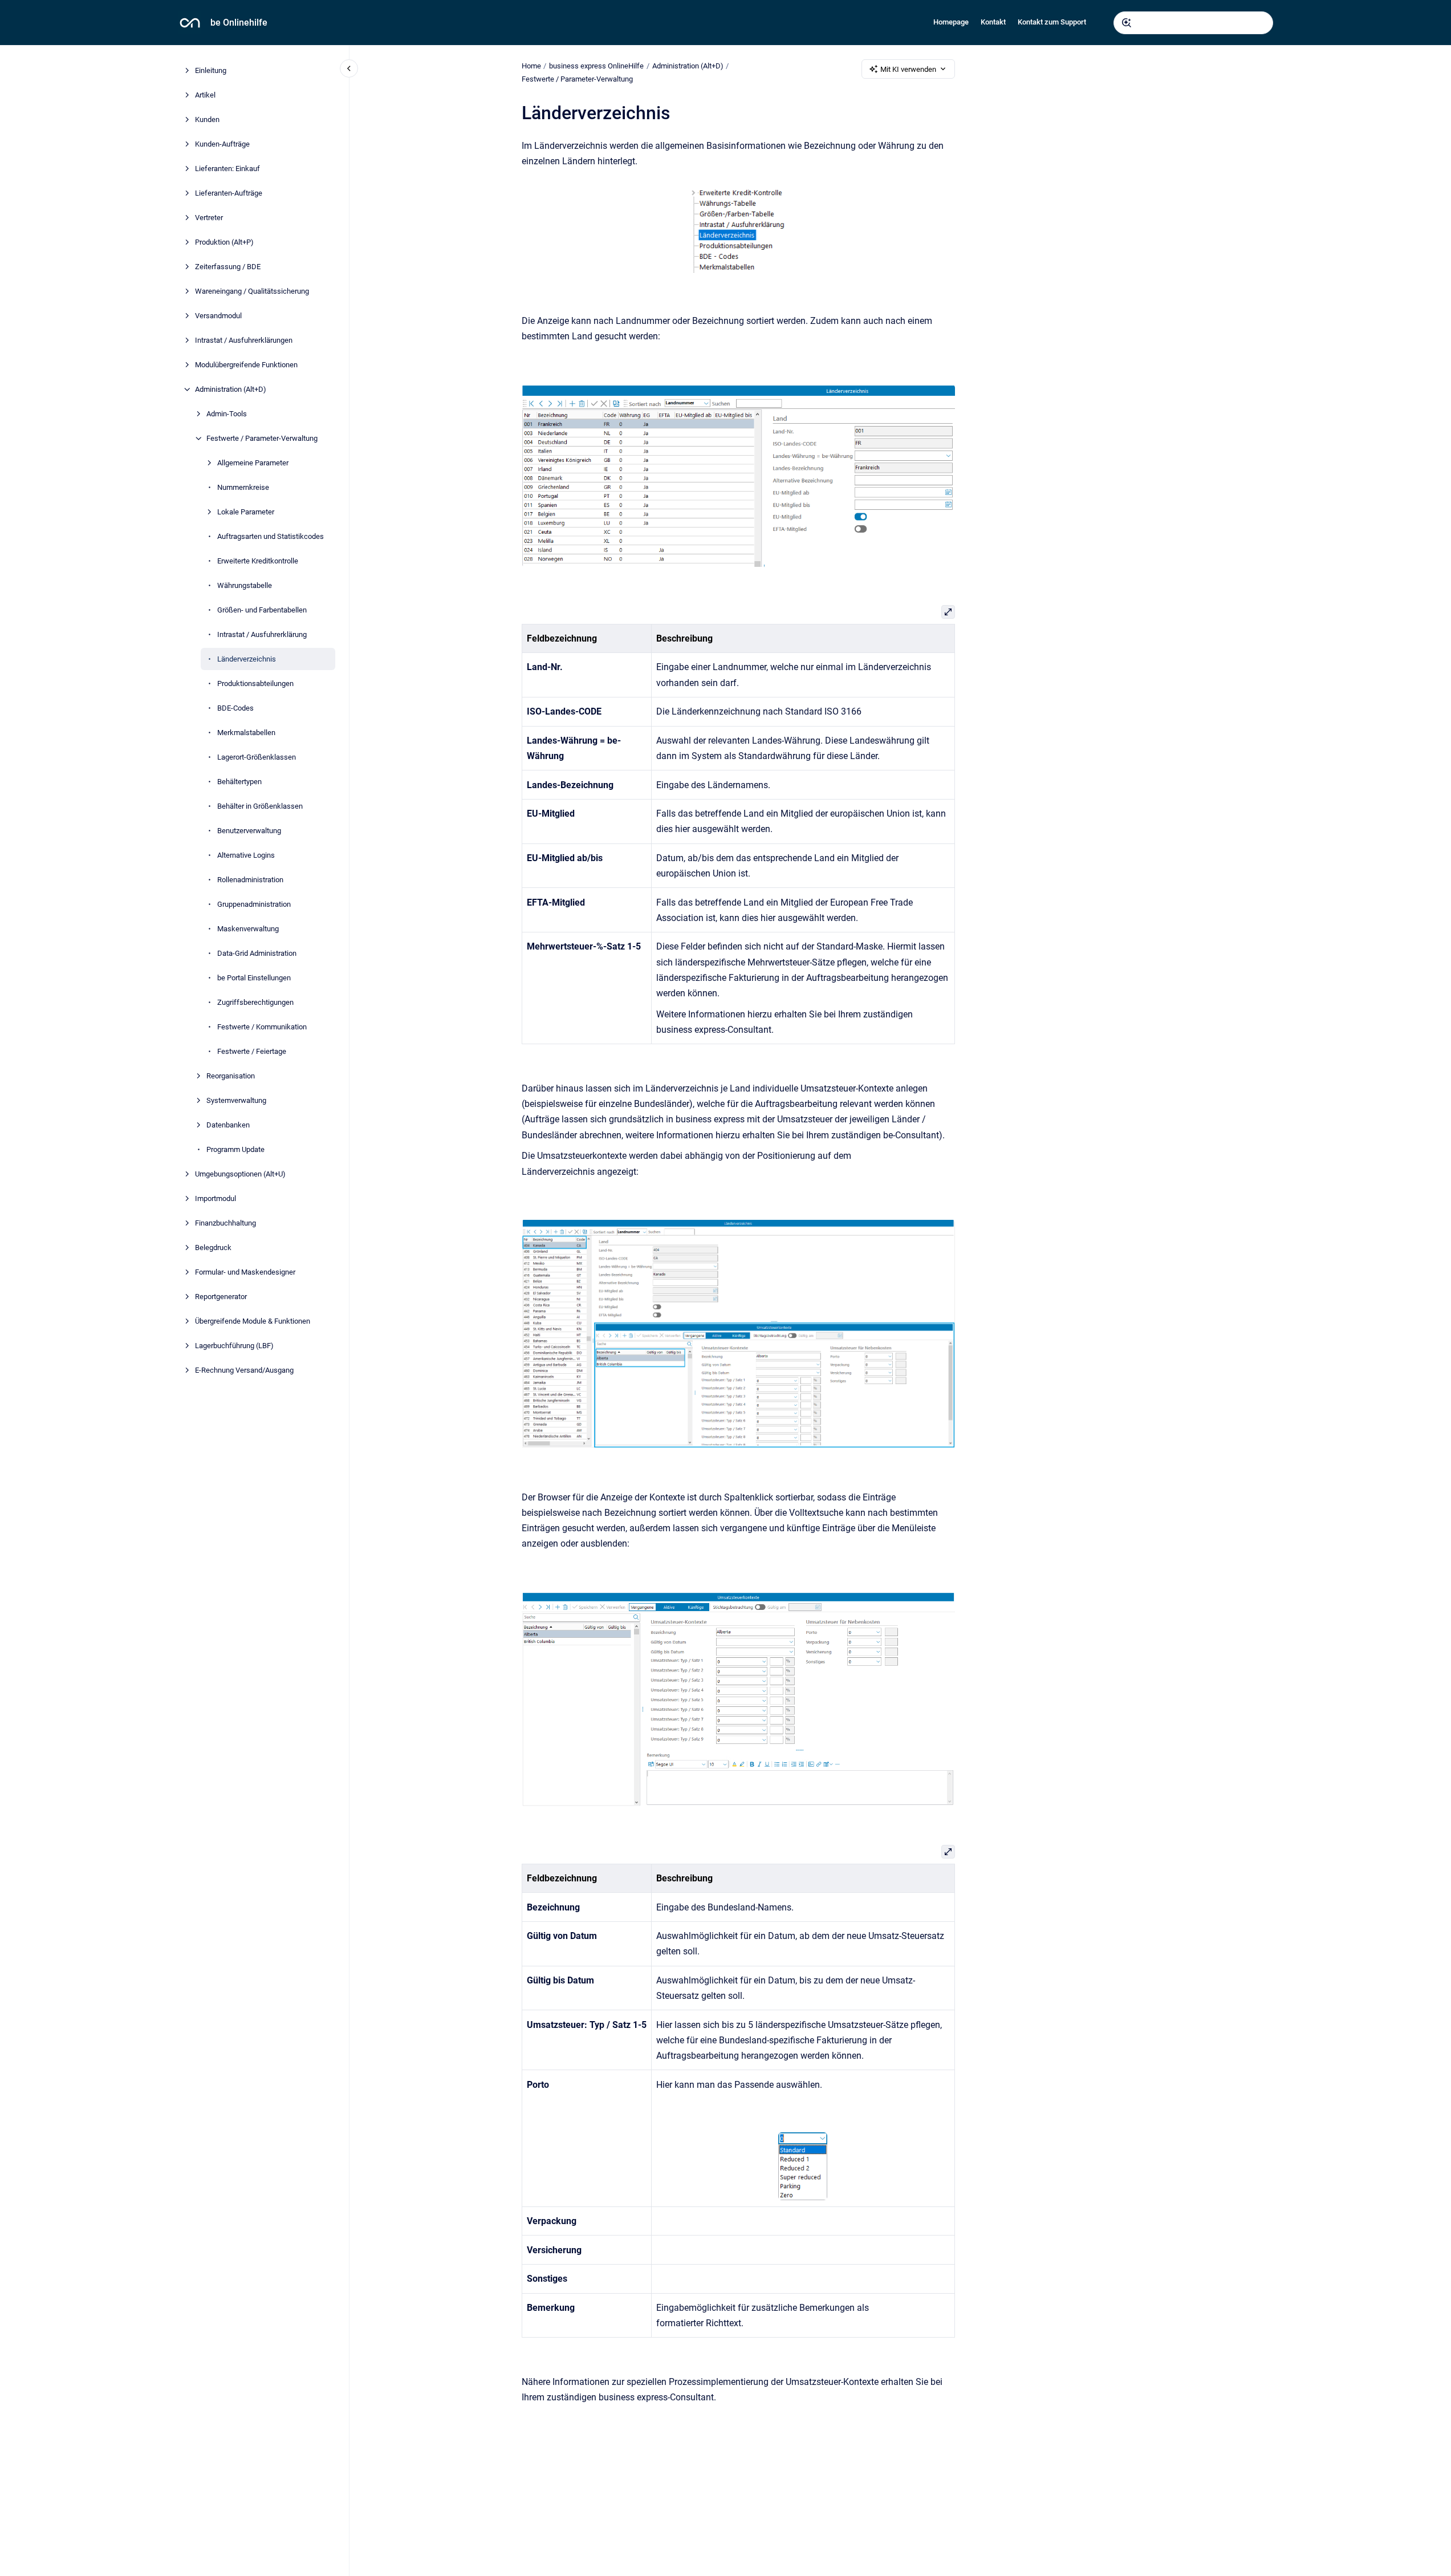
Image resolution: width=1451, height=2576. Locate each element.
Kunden (207, 119)
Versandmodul (218, 316)
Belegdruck (213, 1248)
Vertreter (209, 218)
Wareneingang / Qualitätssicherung (252, 291)
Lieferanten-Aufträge (229, 193)
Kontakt (993, 22)
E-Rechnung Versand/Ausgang (244, 1370)
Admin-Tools (227, 414)
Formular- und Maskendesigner (245, 1272)
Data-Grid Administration (257, 953)
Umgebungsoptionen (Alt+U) (240, 1174)
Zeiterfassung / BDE (228, 267)
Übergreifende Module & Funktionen (253, 1321)
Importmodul (216, 1198)
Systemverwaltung (236, 1100)
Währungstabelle (245, 585)
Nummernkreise (243, 487)
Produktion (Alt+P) (224, 242)
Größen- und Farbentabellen (262, 610)
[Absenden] (1127, 23)
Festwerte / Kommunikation (262, 1027)
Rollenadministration (250, 880)
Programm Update (235, 1149)
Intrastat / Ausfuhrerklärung (262, 634)
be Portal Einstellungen (254, 978)
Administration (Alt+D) (231, 389)
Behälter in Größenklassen (260, 806)
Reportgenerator (221, 1297)
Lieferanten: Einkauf (227, 169)
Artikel (205, 95)
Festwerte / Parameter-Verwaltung (262, 438)
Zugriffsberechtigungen (255, 1002)
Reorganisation (231, 1076)
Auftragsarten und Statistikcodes (271, 536)
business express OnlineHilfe (596, 66)
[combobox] (1193, 23)
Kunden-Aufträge (222, 144)
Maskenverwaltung (248, 929)
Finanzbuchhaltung (225, 1223)
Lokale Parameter (246, 512)
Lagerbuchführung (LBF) (234, 1346)
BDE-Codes (235, 708)
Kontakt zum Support (1052, 22)
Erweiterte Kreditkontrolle (258, 561)
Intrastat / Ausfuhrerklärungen (244, 340)
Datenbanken (228, 1125)
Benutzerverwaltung (249, 831)
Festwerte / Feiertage (252, 1051)
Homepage (951, 22)
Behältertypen (239, 782)
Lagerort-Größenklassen (257, 757)
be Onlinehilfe (239, 23)
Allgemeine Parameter (253, 463)
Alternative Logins (246, 855)
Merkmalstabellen (246, 733)
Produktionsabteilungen (255, 683)
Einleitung (211, 70)
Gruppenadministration (254, 904)
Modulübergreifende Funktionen (246, 365)
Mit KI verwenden (908, 69)
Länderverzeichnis (247, 659)
